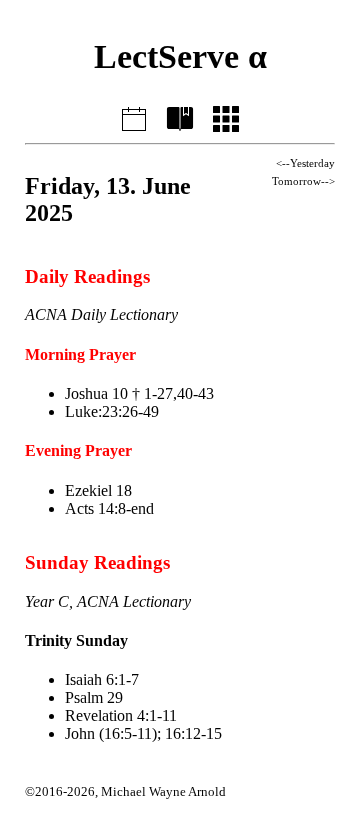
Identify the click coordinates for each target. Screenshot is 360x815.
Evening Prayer (78, 450)
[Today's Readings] (134, 116)
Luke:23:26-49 (112, 411)
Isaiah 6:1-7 (102, 679)
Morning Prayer (80, 354)
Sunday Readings (97, 562)
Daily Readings (87, 276)
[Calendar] (226, 116)
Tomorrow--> (303, 181)
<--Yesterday (305, 163)
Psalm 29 (94, 697)
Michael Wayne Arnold (163, 792)
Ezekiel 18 (98, 490)
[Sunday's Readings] (180, 116)
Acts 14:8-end (109, 508)
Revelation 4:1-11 (121, 715)
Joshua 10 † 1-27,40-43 (139, 393)
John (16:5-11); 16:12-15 (143, 733)
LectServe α (180, 56)
